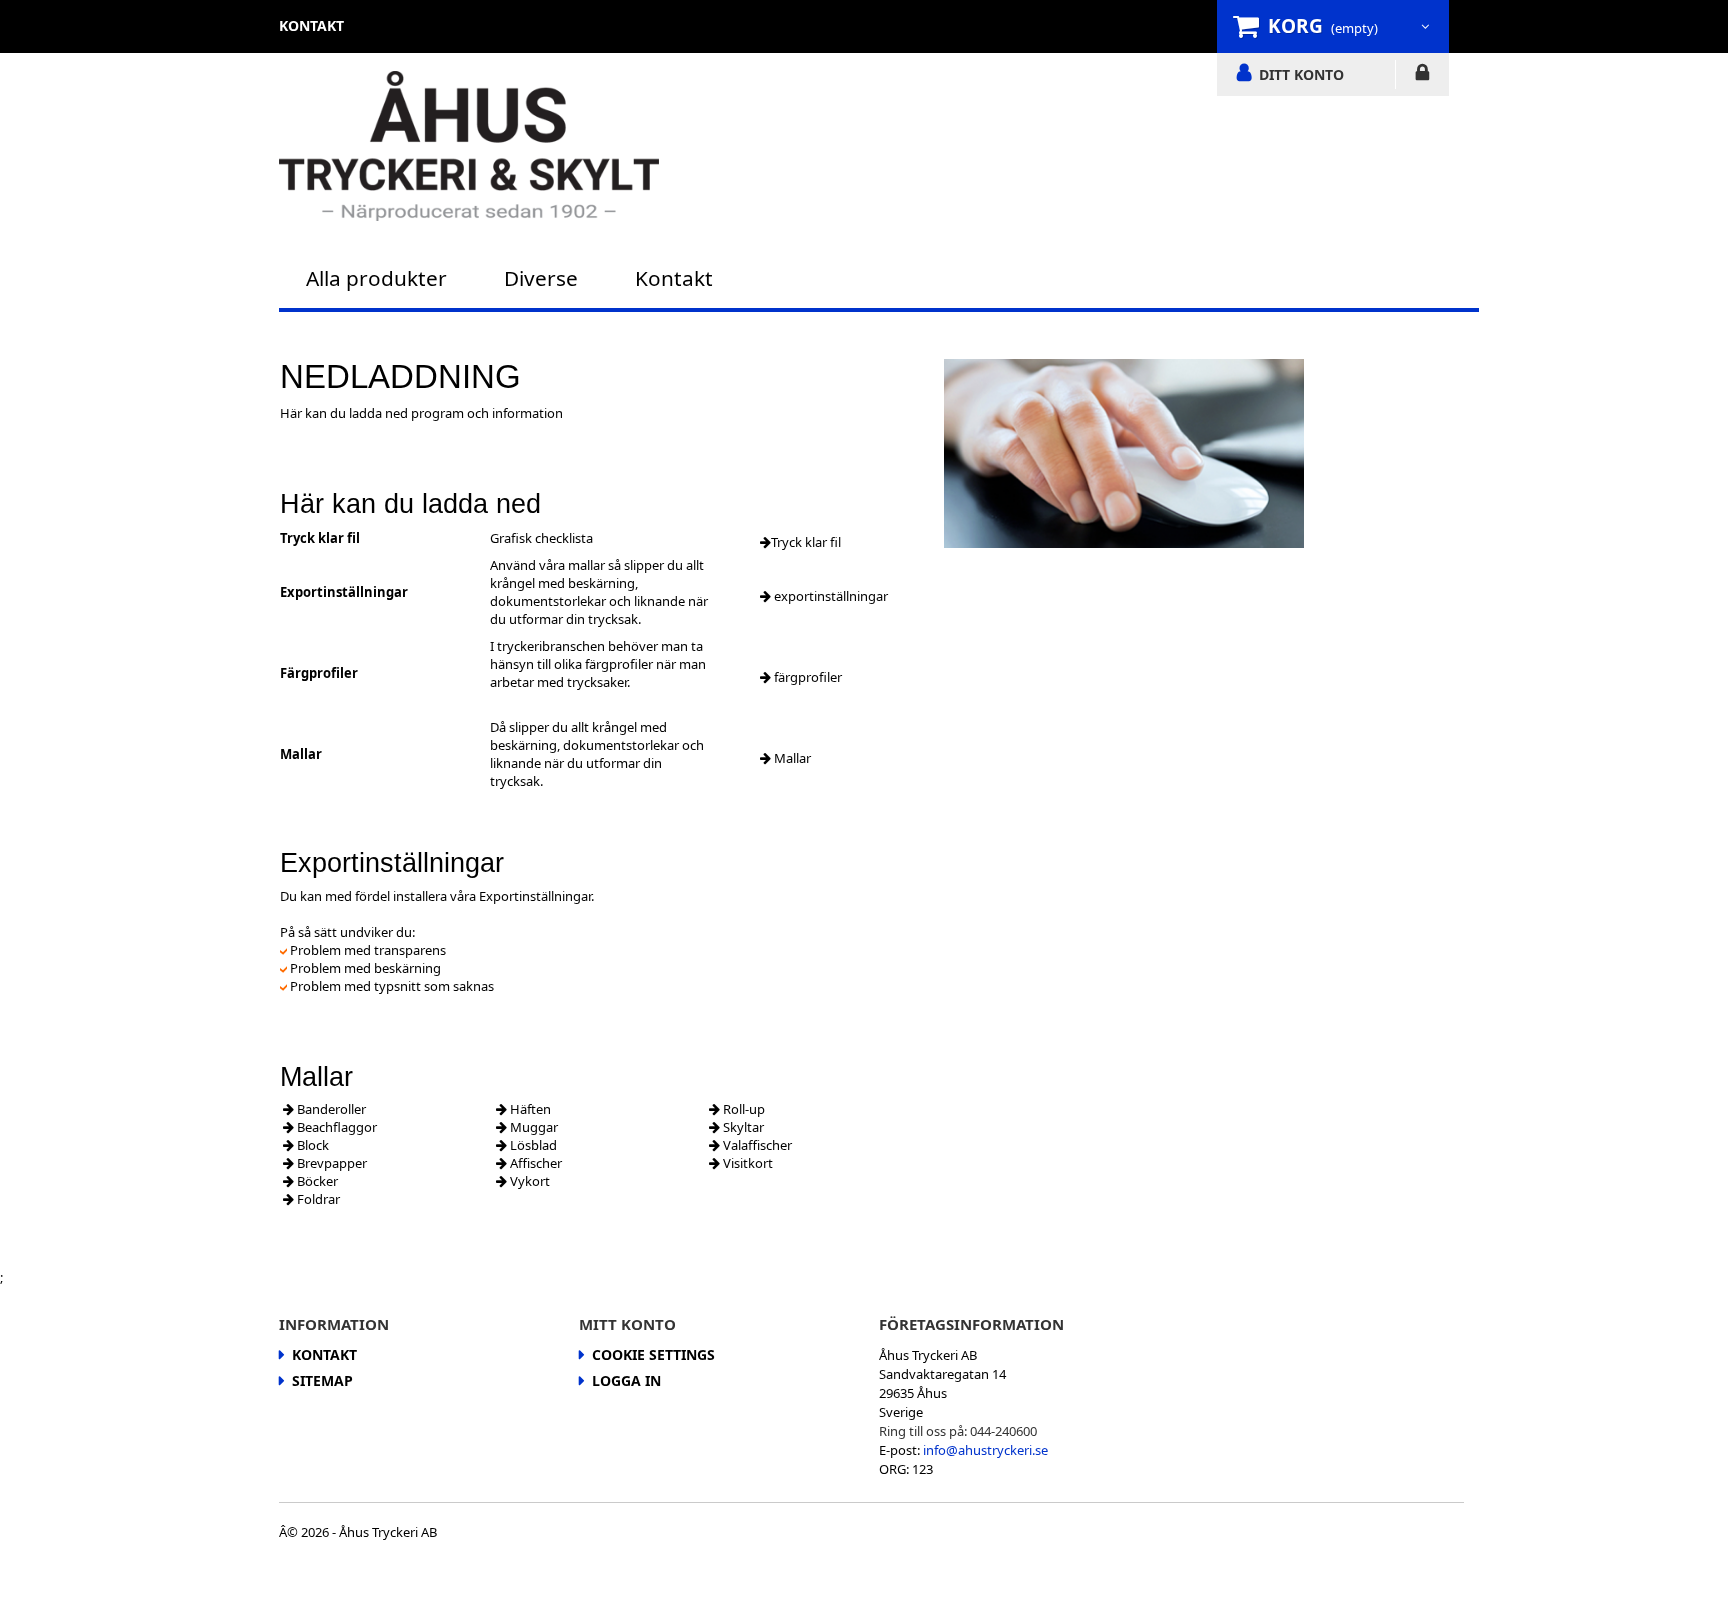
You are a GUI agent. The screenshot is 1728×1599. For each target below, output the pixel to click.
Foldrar (317, 1199)
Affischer (534, 1163)
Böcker (316, 1181)
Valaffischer (756, 1145)
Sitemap (322, 1380)
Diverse (541, 278)
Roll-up (742, 1109)
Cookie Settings (653, 1354)
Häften (529, 1109)
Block (311, 1145)
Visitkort (746, 1163)
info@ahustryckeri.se (985, 1450)
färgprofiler (806, 677)
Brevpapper (330, 1163)
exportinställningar (829, 596)
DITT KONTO (1301, 74)
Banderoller (330, 1109)
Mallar (791, 758)
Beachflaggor (335, 1127)
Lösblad (532, 1145)
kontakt (311, 25)
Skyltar (742, 1127)
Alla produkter (376, 278)
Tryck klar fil (806, 542)
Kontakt (674, 278)
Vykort (528, 1181)
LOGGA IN (1422, 76)
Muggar (532, 1127)
